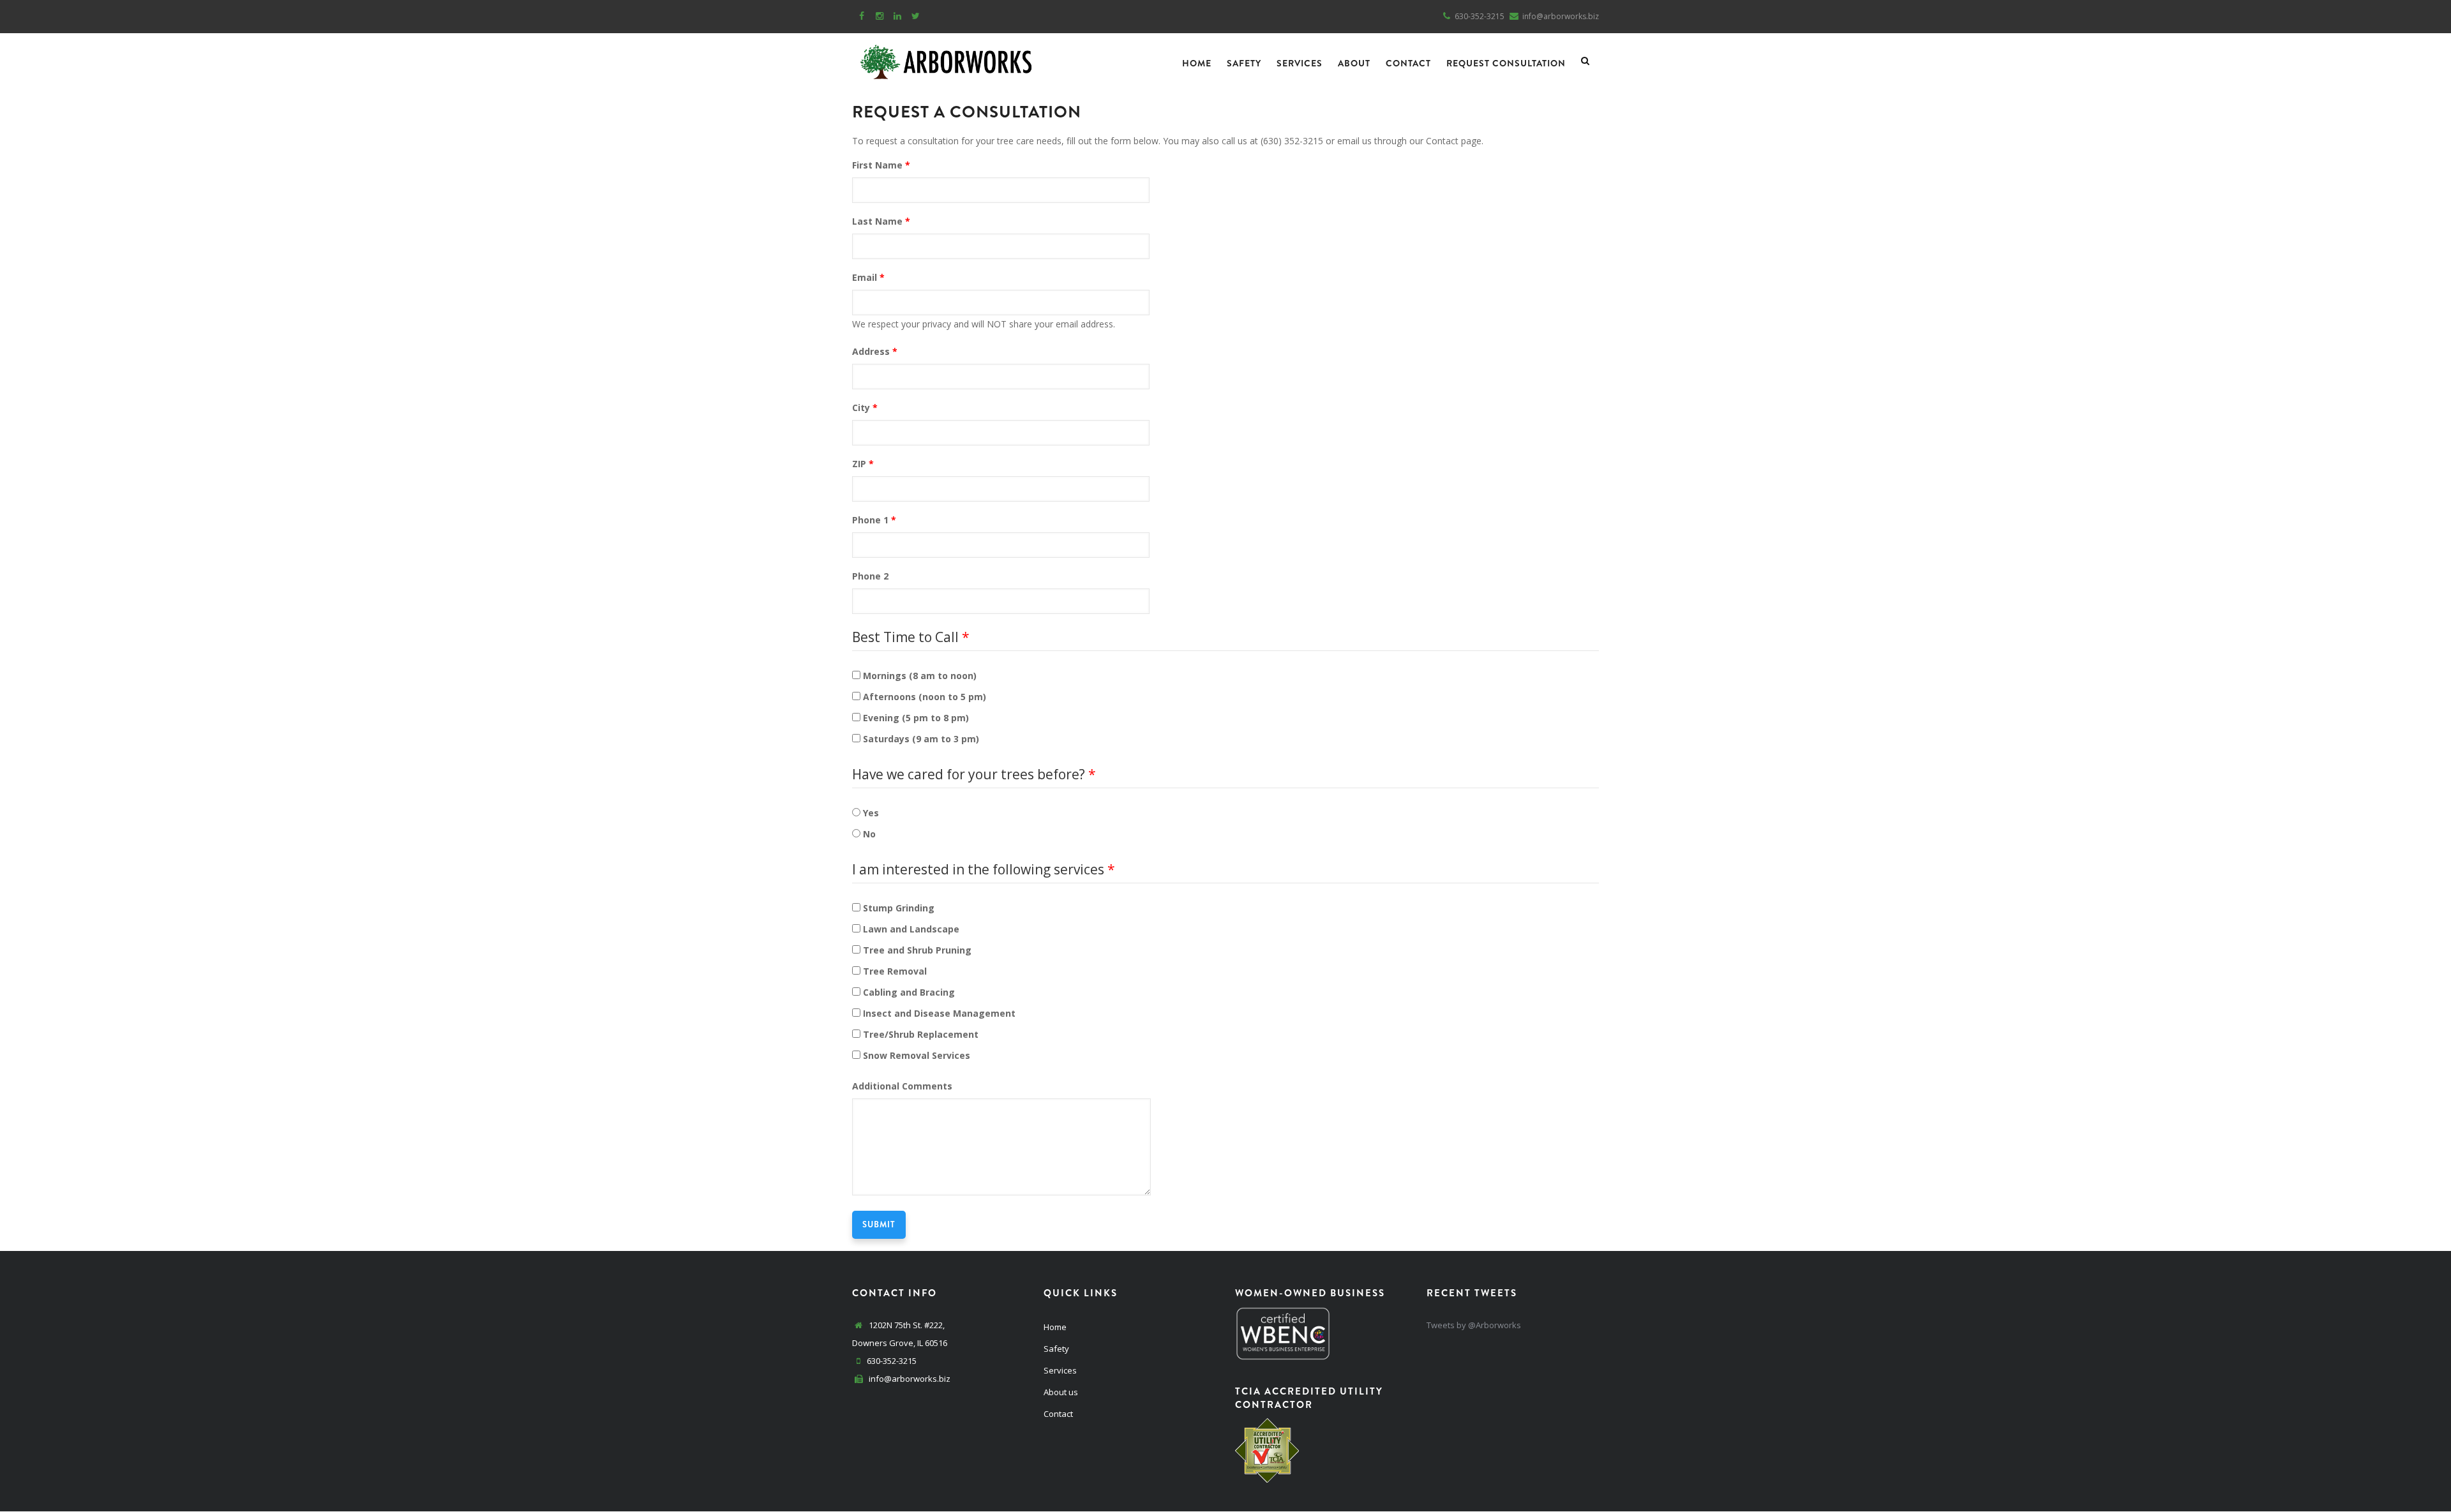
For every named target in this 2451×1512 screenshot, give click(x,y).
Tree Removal (895, 971)
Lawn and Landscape (911, 929)
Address (871, 351)
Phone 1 (870, 520)
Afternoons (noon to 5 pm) (925, 697)
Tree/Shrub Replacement (921, 1034)
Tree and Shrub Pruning (917, 950)
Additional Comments (902, 1086)
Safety (1244, 63)
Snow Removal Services (917, 1055)
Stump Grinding (899, 908)
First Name (877, 165)
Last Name (877, 221)
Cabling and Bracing (909, 992)
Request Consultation (1506, 63)
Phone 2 (870, 576)
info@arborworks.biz (909, 1379)
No (869, 834)
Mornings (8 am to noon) (920, 676)
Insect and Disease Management (939, 1013)
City (861, 408)
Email (865, 277)
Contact (1408, 63)
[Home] (946, 59)
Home (1197, 63)
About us (1061, 1392)
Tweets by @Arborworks (1474, 1325)
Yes (871, 813)
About (1354, 63)
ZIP (859, 464)
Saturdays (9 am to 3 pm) (921, 739)
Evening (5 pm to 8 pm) (916, 718)
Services (1300, 63)
